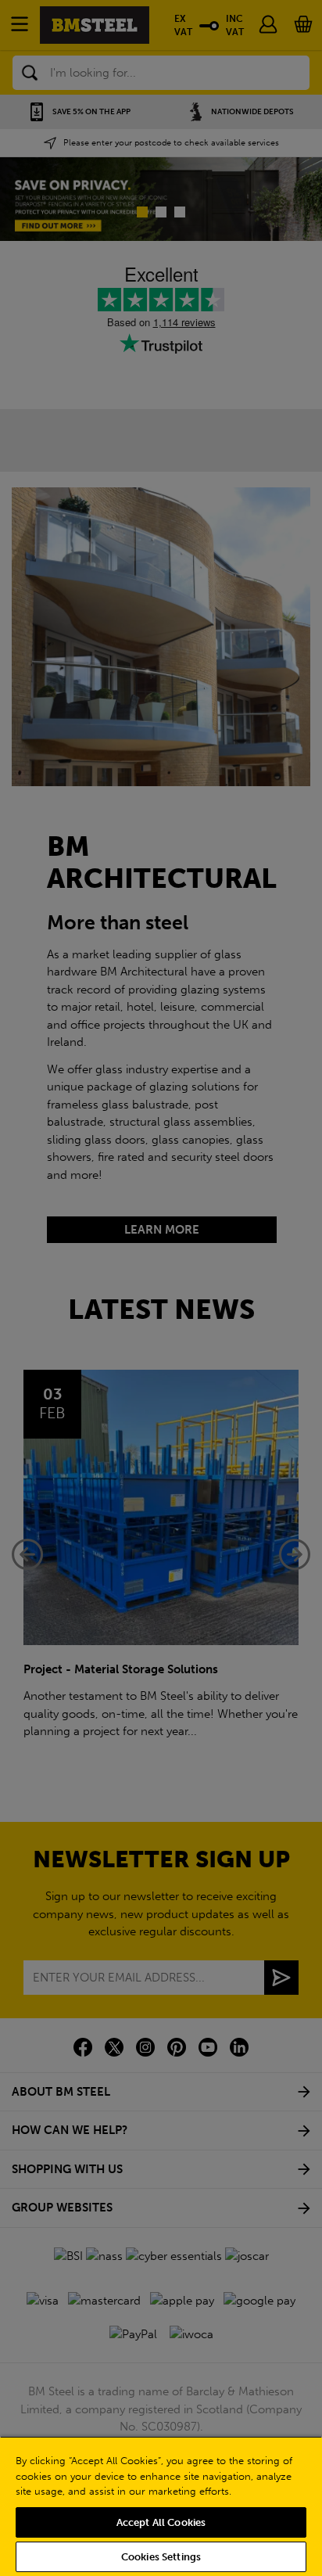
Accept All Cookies (161, 2522)
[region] (161, 2506)
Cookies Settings (161, 2557)
